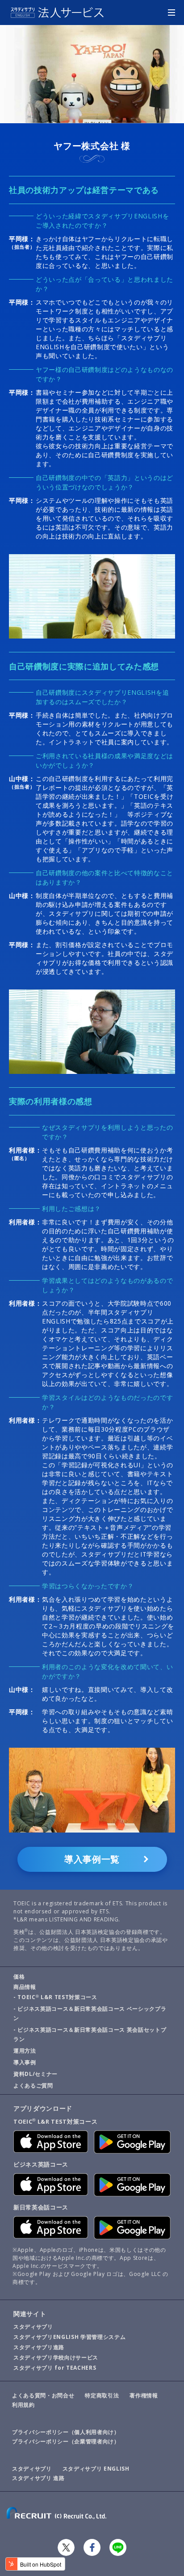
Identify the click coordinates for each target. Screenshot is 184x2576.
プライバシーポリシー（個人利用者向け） (66, 2432)
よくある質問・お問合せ (43, 2395)
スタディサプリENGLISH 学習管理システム (69, 2337)
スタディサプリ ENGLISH (96, 2469)
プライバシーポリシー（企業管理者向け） (66, 2441)
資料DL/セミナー (36, 2074)
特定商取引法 (102, 2395)
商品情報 (25, 1987)
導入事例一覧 (92, 1859)
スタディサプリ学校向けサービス (56, 2357)
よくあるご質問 (33, 2085)
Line (118, 2547)
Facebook (92, 2547)
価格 (19, 1977)
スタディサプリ (33, 2327)
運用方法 (25, 2051)
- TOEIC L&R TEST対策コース (55, 1997)
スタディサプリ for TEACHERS (55, 2368)
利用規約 (23, 2405)
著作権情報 (144, 2395)
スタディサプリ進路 (39, 2347)
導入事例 (25, 2062)
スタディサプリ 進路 (38, 2478)
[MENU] (171, 13)
